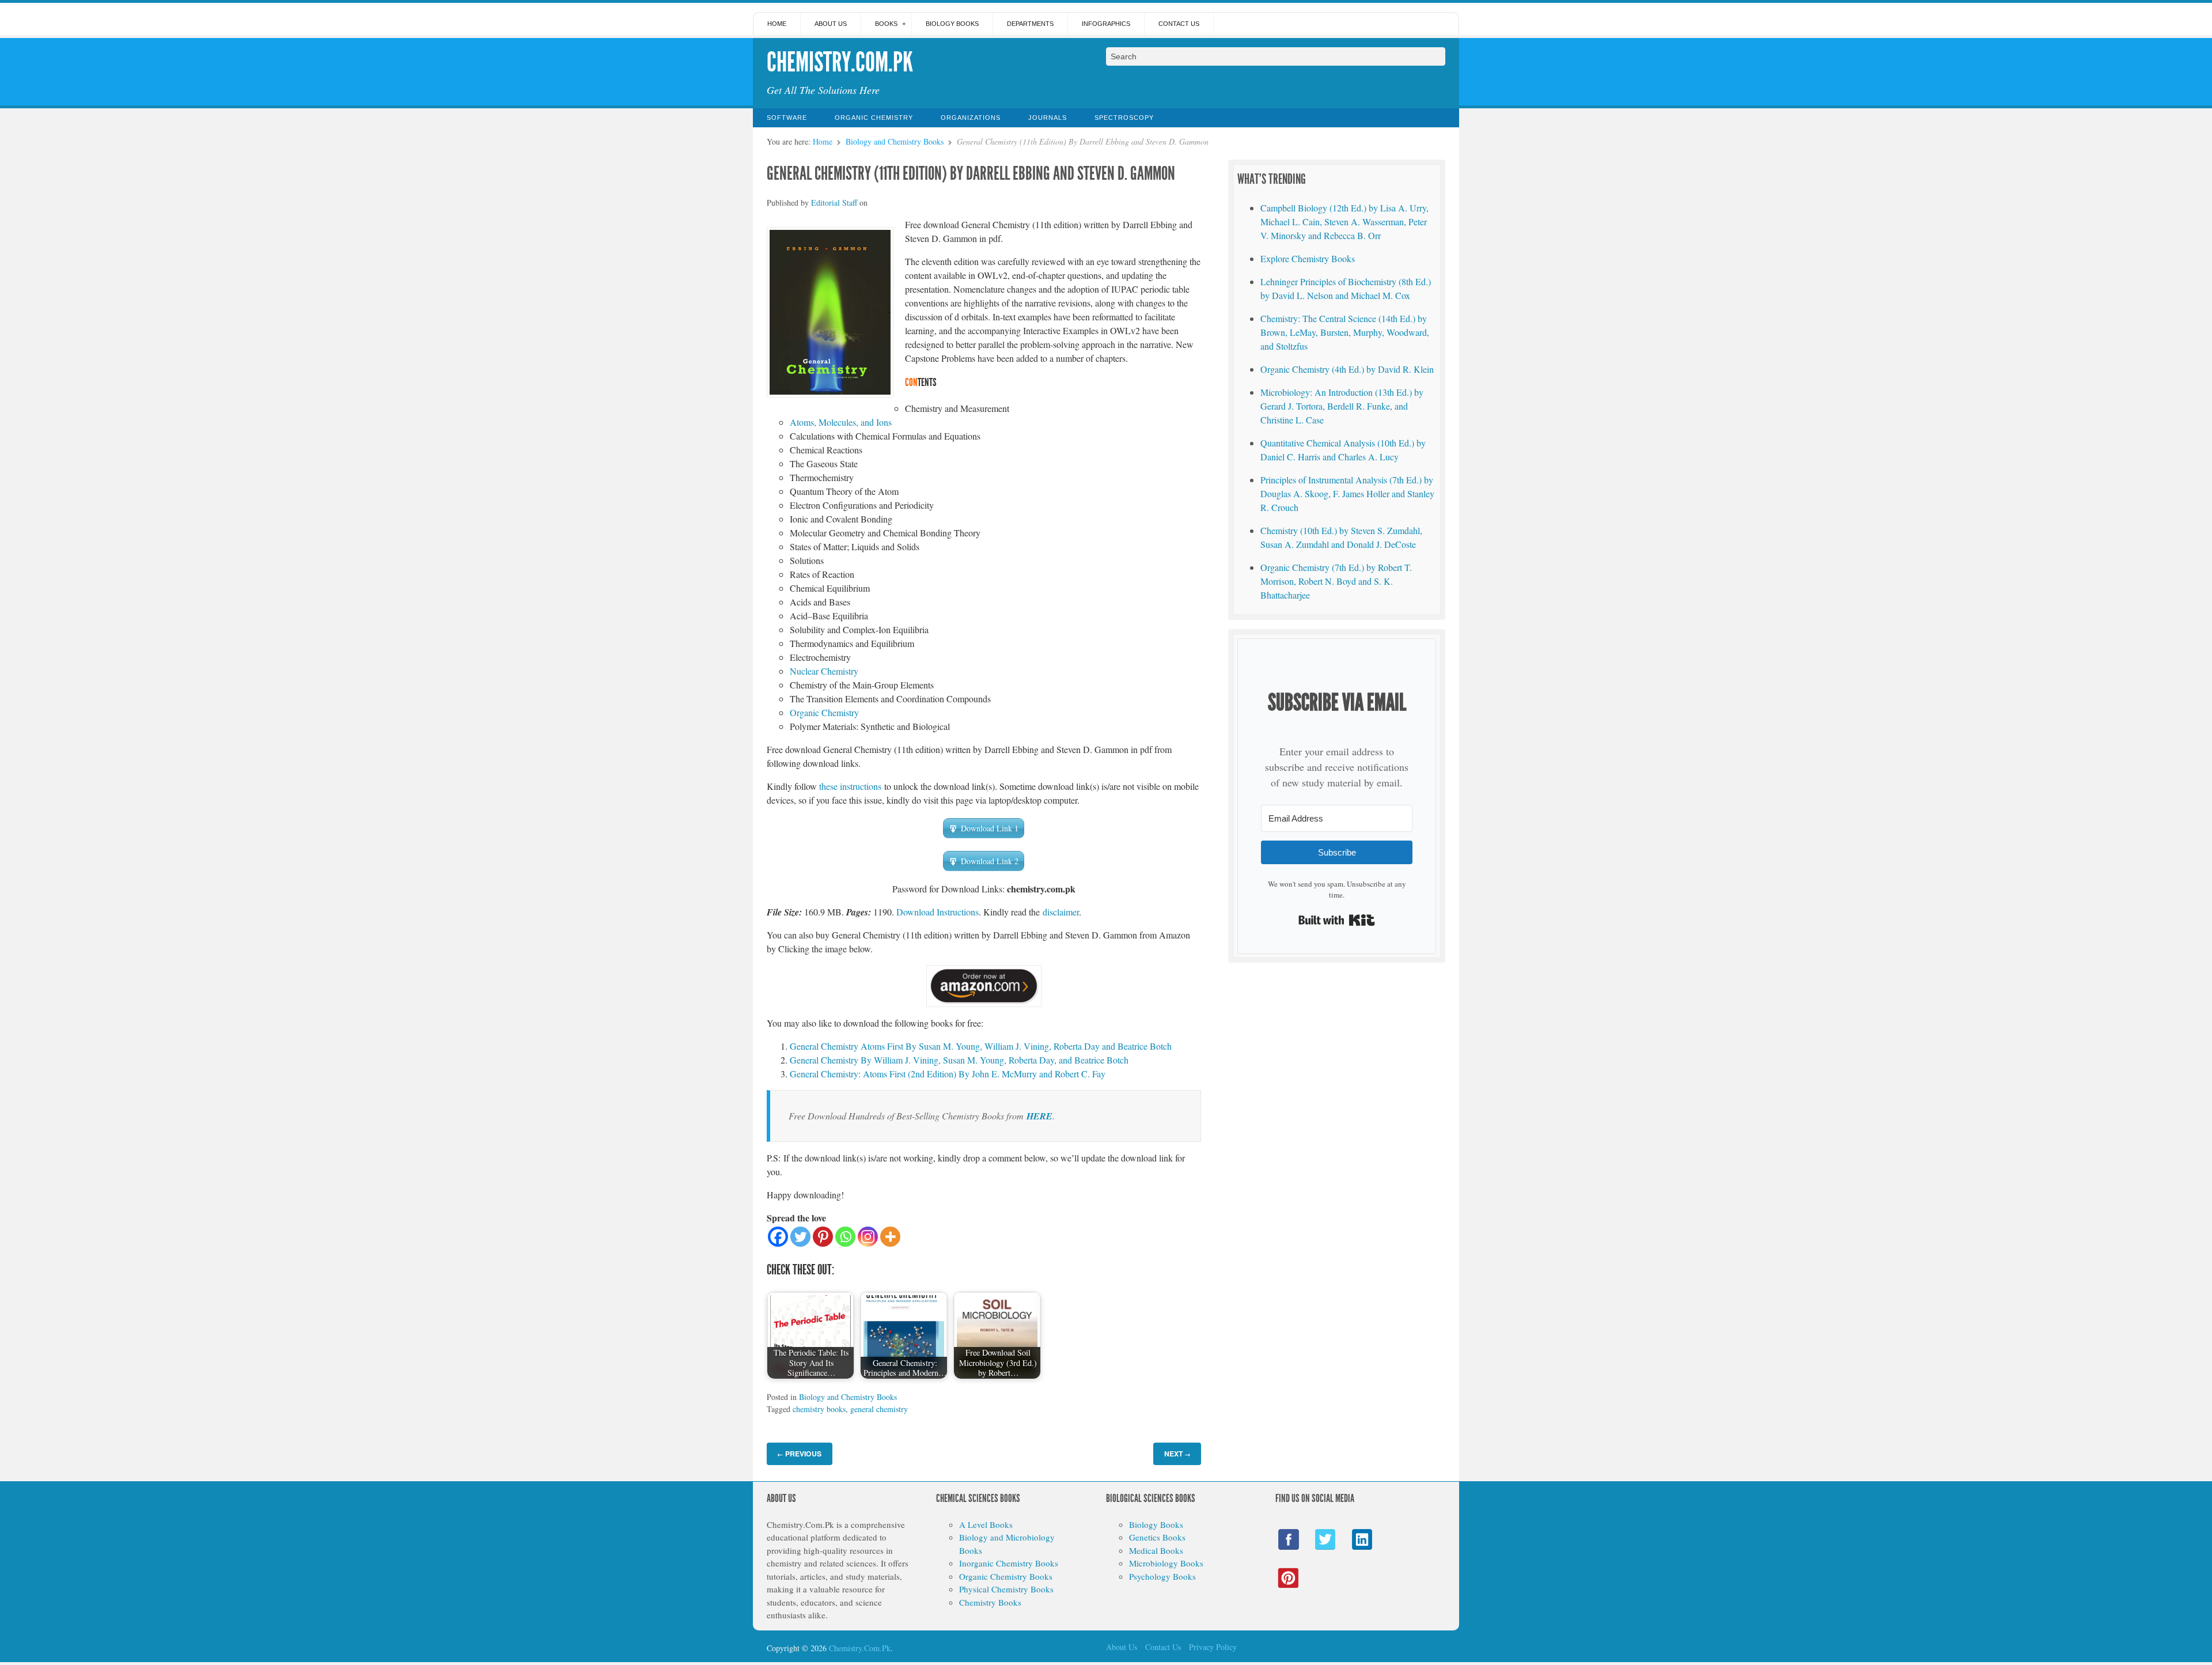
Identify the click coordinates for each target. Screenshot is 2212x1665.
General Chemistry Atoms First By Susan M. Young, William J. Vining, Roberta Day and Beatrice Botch (981, 1046)
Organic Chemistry (874, 118)
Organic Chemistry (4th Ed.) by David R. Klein (1347, 369)
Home (777, 24)
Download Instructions (938, 912)
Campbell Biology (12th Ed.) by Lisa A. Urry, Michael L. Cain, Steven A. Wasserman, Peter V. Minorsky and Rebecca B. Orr (1344, 222)
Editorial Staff (834, 203)
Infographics (1106, 24)
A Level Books (986, 1524)
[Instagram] (868, 1237)
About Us (831, 24)
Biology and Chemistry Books (895, 141)
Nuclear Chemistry (824, 671)
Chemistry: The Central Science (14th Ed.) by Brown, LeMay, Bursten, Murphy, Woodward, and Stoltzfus (1345, 332)
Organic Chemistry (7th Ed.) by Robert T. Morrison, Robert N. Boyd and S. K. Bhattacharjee (1336, 581)
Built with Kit (1337, 920)
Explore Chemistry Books (1308, 258)
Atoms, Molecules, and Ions (841, 422)
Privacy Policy (1213, 1647)
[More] (890, 1237)
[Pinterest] (823, 1237)
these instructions (850, 786)
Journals (1048, 118)
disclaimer (1061, 912)
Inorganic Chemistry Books (1009, 1563)
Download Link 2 (990, 861)
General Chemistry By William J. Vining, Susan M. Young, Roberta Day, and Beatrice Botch (959, 1060)
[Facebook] (778, 1237)
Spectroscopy (1124, 118)
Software (787, 118)
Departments (1030, 24)
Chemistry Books (990, 1602)
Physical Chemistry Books (1006, 1589)
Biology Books (952, 24)
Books (886, 24)
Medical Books (1156, 1550)
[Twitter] (800, 1237)
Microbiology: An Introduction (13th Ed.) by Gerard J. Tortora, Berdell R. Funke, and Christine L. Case (1342, 406)
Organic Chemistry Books (1006, 1576)
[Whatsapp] (845, 1237)
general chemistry (879, 1409)
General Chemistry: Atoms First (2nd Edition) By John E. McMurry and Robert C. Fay (948, 1074)
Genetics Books (1157, 1537)
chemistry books (819, 1409)
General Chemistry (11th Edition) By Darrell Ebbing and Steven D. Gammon (971, 173)
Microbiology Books (1166, 1563)
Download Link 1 (990, 828)
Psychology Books (1162, 1576)
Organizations (971, 118)
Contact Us (1179, 24)
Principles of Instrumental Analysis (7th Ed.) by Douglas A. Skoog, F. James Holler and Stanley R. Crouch (1347, 493)
